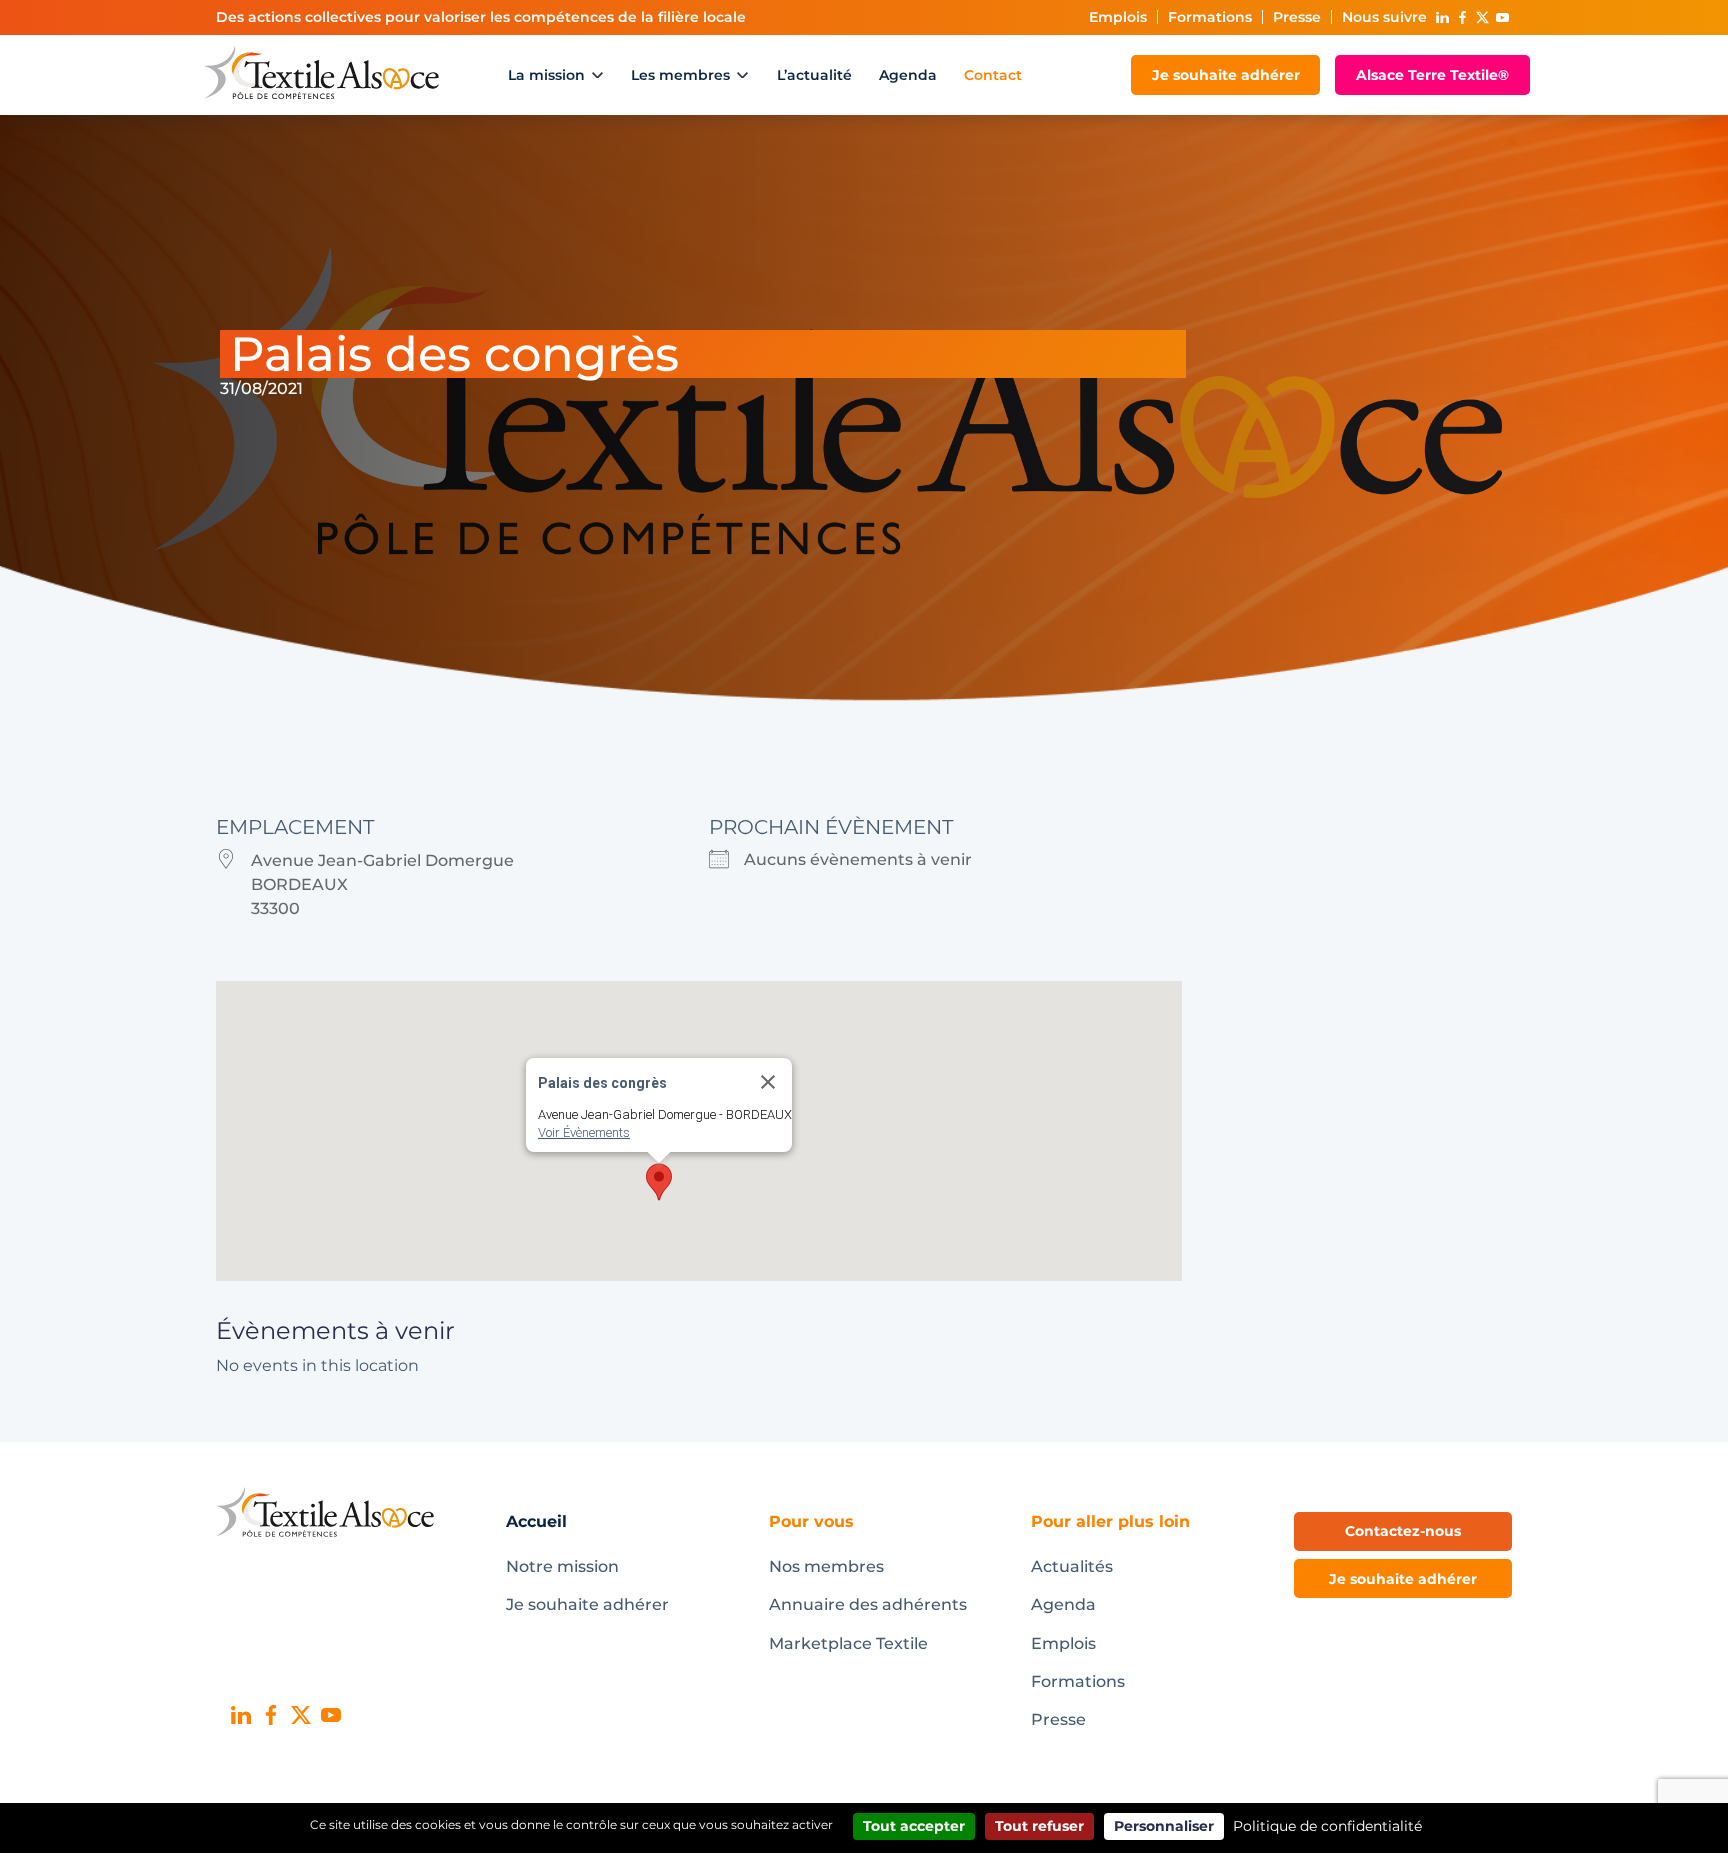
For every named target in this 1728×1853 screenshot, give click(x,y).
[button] (659, 1182)
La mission (546, 75)
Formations (1210, 17)
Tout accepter (914, 1826)
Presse (1297, 17)
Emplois (1118, 17)
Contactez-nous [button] (1403, 1531)
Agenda (908, 75)
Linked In (1442, 17)
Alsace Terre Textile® (1432, 75)
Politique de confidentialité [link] (1327, 1826)
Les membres (680, 75)
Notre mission (562, 1566)
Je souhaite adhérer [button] (1403, 1579)
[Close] (768, 1082)
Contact (993, 75)
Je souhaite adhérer (1226, 75)
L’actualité (814, 75)
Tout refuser (1039, 1826)
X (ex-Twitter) (1482, 17)
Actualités (1072, 1566)
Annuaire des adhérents (868, 1604)
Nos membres (826, 1566)
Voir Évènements (584, 1132)
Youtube (1502, 17)
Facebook (1462, 17)
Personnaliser (1164, 1826)
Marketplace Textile (848, 1643)
